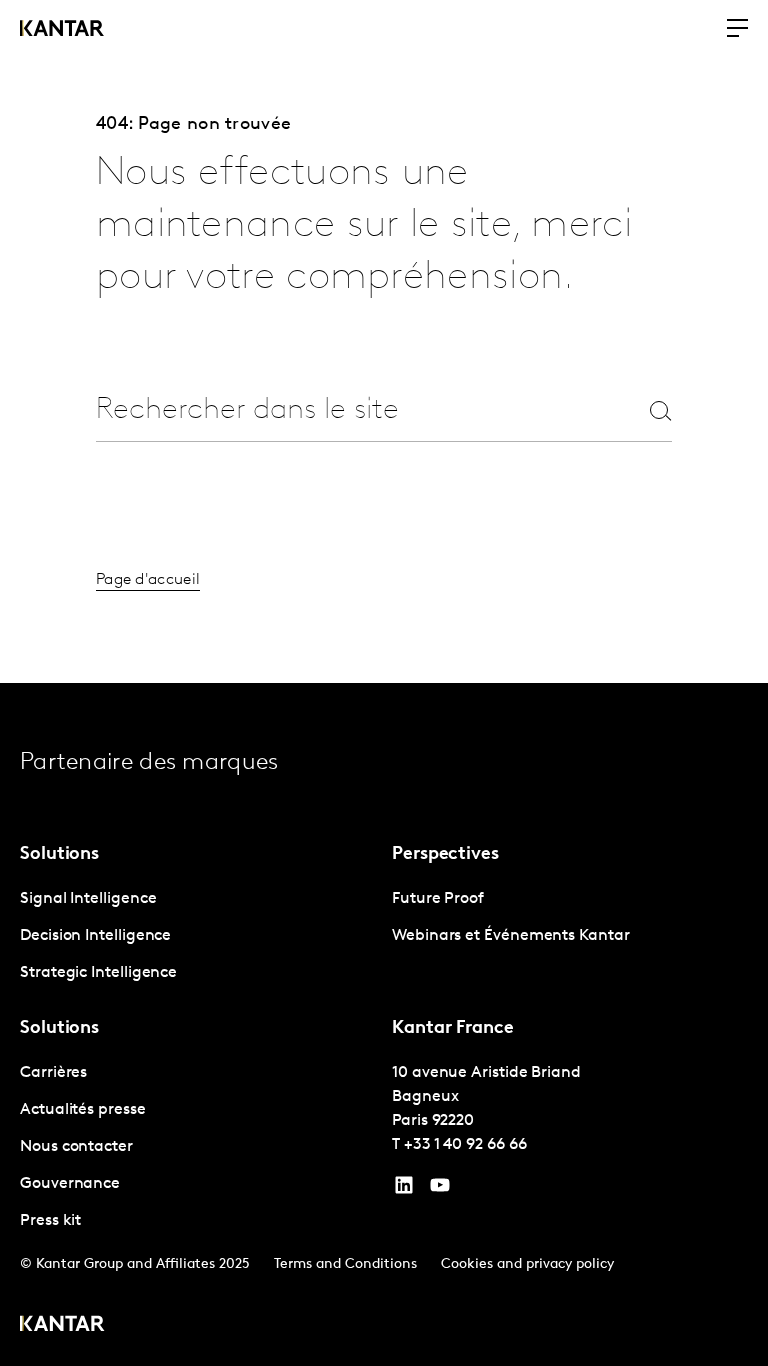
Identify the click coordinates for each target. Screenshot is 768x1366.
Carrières (53, 1073)
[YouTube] (404, 1190)
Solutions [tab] (59, 855)
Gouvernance (70, 1184)
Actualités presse (83, 1110)
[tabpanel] (198, 936)
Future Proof (438, 899)
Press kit (50, 1221)
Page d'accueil (148, 580)
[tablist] (384, 1024)
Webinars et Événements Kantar (511, 936)
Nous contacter (76, 1147)
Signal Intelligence (88, 899)
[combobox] (348, 410)
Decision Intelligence (95, 936)
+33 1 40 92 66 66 (465, 1145)
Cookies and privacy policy (527, 1264)
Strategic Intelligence (98, 973)
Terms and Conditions (345, 1264)
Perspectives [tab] (445, 855)
